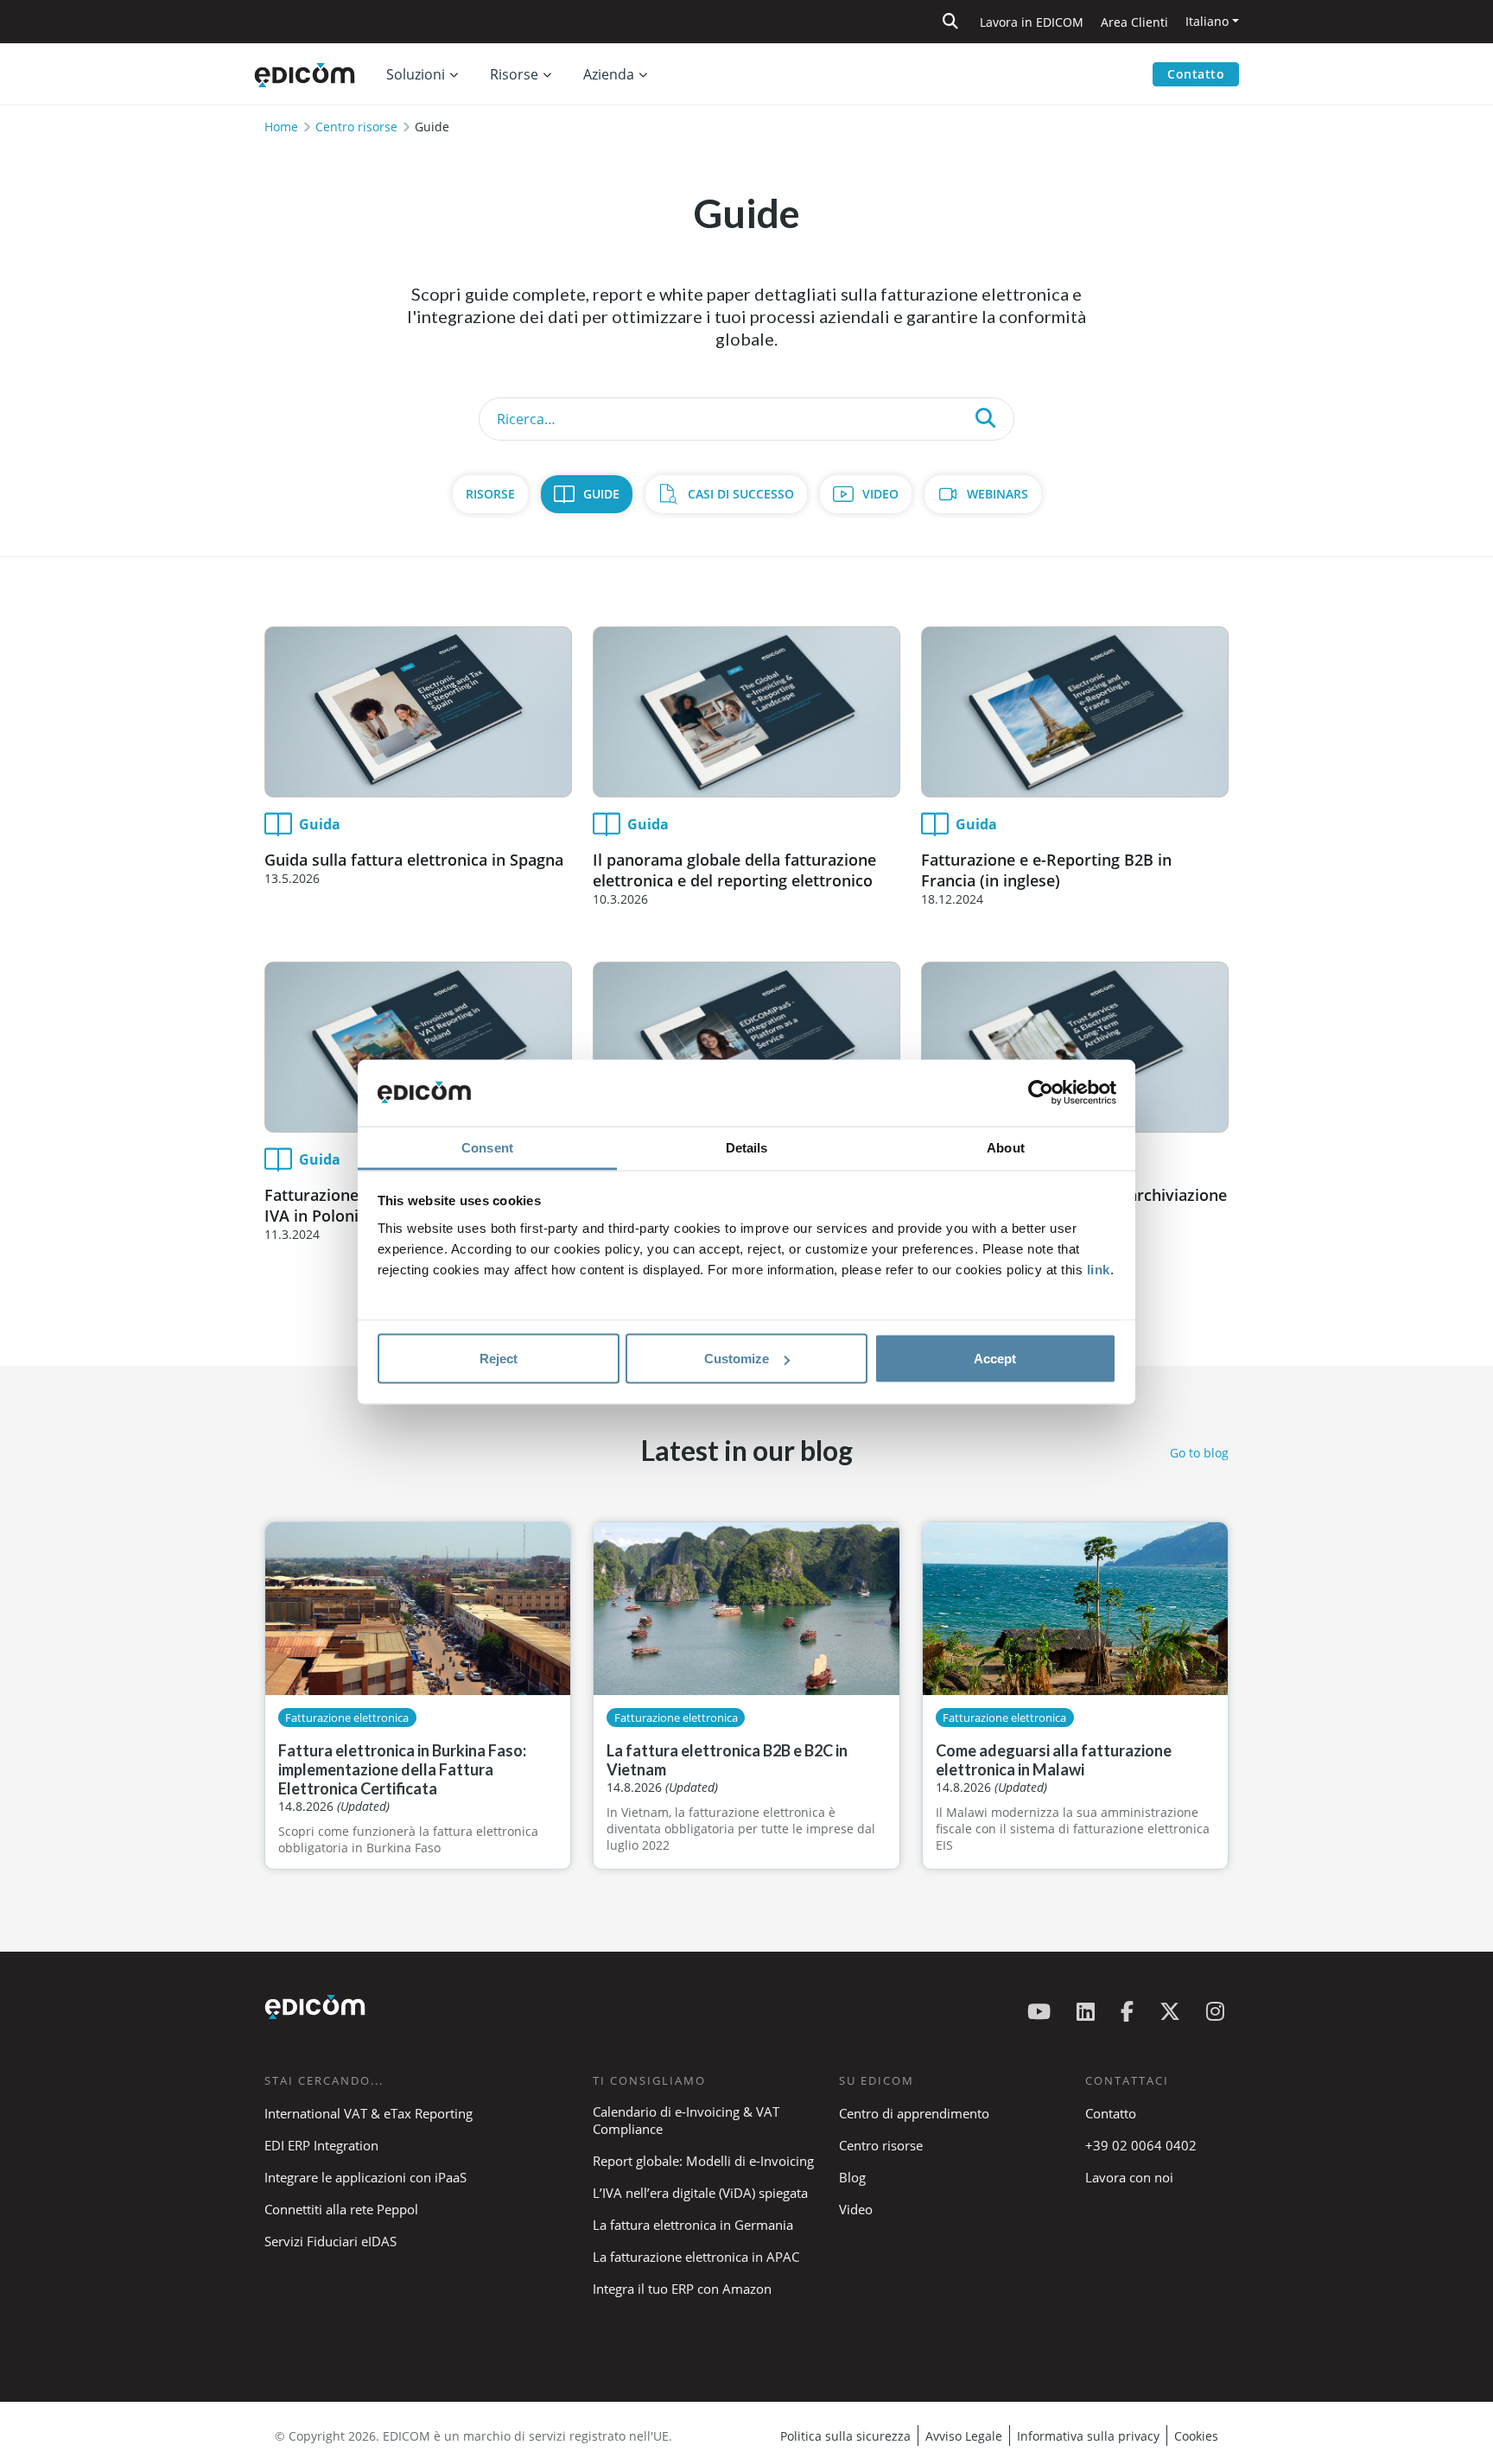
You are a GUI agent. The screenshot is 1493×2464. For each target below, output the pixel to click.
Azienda (609, 74)
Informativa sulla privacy (1088, 2436)
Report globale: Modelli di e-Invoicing (703, 2161)
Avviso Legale (964, 2436)
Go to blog (1199, 1453)
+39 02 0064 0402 (1141, 2145)
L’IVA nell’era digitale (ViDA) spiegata (700, 2193)
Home (281, 127)
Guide (601, 494)
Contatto (1196, 74)
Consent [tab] (487, 1147)
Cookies (1196, 2436)
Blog (852, 2177)
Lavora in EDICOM (1032, 22)
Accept (995, 1359)
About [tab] (1006, 1147)
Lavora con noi (1129, 2177)
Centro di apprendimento (914, 2113)
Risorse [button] (514, 74)
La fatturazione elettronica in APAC (696, 2257)
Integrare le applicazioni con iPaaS (365, 2177)
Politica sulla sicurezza (845, 2436)
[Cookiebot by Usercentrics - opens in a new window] (1041, 1093)
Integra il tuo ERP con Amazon (682, 2289)
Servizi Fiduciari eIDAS (330, 2241)
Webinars (997, 494)
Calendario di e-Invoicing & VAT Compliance (686, 2120)
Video (880, 494)
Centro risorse (356, 127)
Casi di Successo (741, 494)
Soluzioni (416, 74)
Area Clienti (1134, 22)
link (1099, 1269)
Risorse (490, 494)
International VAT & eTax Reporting (368, 2113)
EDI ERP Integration (321, 2145)
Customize (737, 1359)
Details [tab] (747, 1147)
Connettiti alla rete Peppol (341, 2209)
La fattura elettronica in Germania (693, 2225)
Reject (499, 1359)
